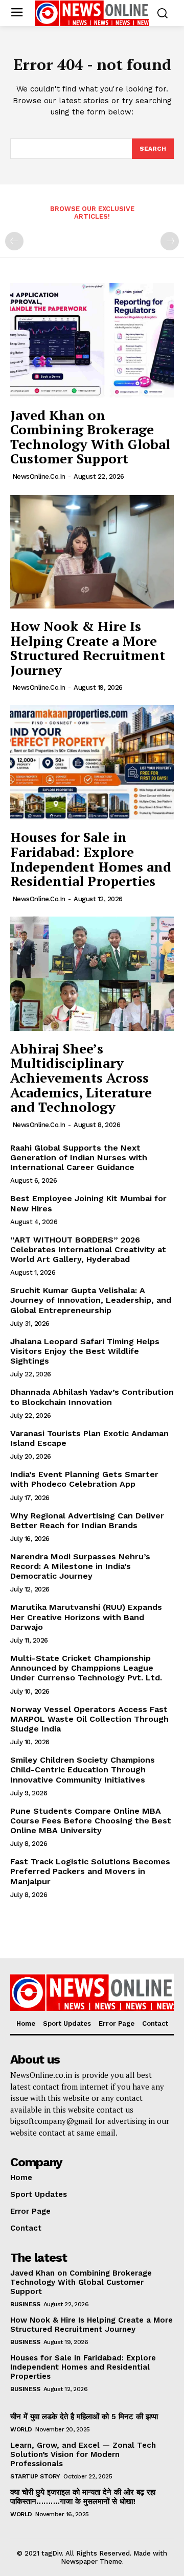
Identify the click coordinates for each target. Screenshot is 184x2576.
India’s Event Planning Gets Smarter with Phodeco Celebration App (84, 1479)
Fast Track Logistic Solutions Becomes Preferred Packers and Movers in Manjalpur (90, 1871)
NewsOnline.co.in (39, 476)
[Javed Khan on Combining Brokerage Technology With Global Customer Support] (92, 340)
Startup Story (35, 2476)
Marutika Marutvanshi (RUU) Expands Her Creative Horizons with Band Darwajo (86, 1617)
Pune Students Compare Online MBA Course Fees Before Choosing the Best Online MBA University (91, 1821)
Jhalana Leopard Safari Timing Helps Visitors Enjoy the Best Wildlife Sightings (85, 1351)
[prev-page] (14, 241)
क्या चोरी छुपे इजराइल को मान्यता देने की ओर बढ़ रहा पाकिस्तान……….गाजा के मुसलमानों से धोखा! (83, 2497)
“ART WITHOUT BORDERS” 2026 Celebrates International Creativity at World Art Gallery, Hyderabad (88, 1249)
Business (25, 2304)
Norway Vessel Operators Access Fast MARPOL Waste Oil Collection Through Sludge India (89, 1719)
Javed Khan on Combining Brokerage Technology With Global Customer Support (90, 437)
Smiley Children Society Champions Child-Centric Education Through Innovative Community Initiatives (83, 1770)
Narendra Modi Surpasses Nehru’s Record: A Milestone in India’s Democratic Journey (80, 1566)
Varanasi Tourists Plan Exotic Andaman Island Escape (89, 1438)
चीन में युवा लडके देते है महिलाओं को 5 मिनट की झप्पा (84, 2417)
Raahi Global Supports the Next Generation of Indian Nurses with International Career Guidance (79, 1157)
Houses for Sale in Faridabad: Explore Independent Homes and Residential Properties (91, 859)
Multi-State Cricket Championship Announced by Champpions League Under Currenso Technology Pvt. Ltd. (86, 1668)
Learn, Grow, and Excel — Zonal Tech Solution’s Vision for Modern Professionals (83, 2454)
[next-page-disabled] (170, 241)
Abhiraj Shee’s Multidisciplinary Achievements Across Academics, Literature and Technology (81, 1078)
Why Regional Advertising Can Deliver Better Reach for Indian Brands (87, 1520)
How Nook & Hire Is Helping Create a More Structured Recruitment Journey (88, 648)
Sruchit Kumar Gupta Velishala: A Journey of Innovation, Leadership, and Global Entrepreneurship (91, 1300)
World (21, 2429)
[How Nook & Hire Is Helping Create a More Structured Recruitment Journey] (92, 551)
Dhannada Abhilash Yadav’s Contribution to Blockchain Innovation (92, 1397)
